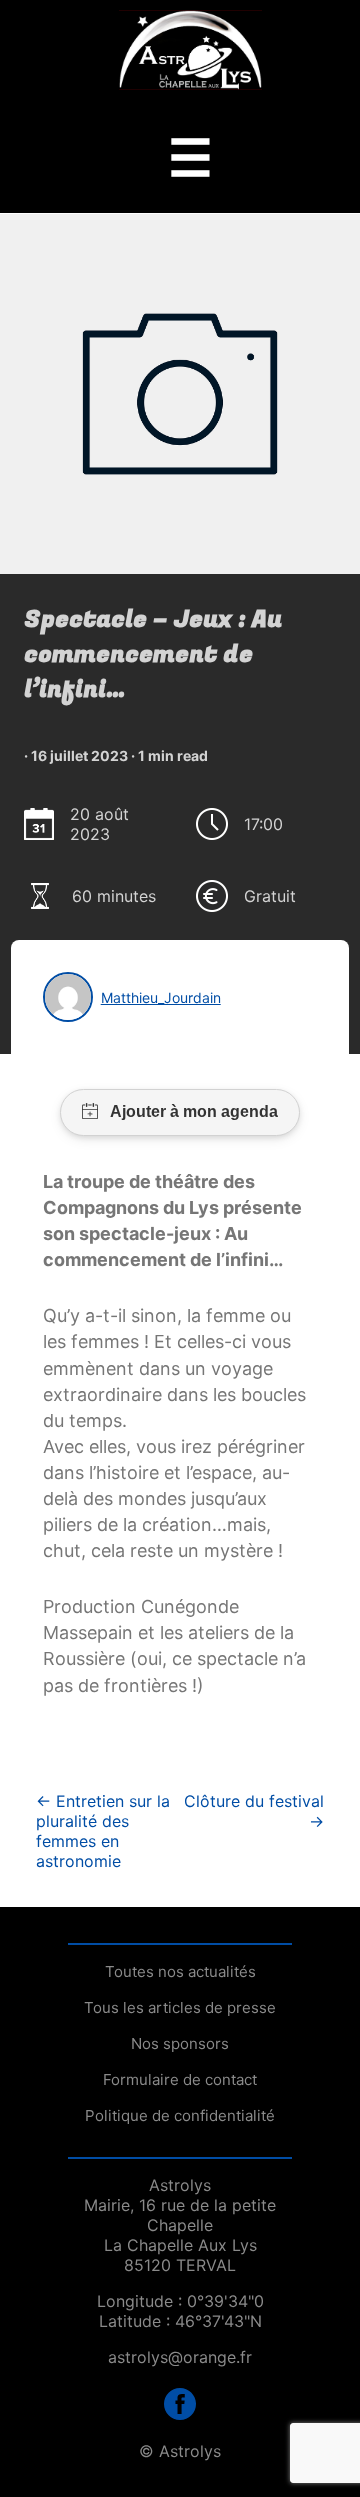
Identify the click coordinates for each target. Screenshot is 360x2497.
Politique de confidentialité (180, 2115)
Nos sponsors (180, 2043)
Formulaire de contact (180, 2079)
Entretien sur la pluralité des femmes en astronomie (103, 1831)
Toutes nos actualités (180, 1971)
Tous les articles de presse (180, 2007)
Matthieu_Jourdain (161, 997)
